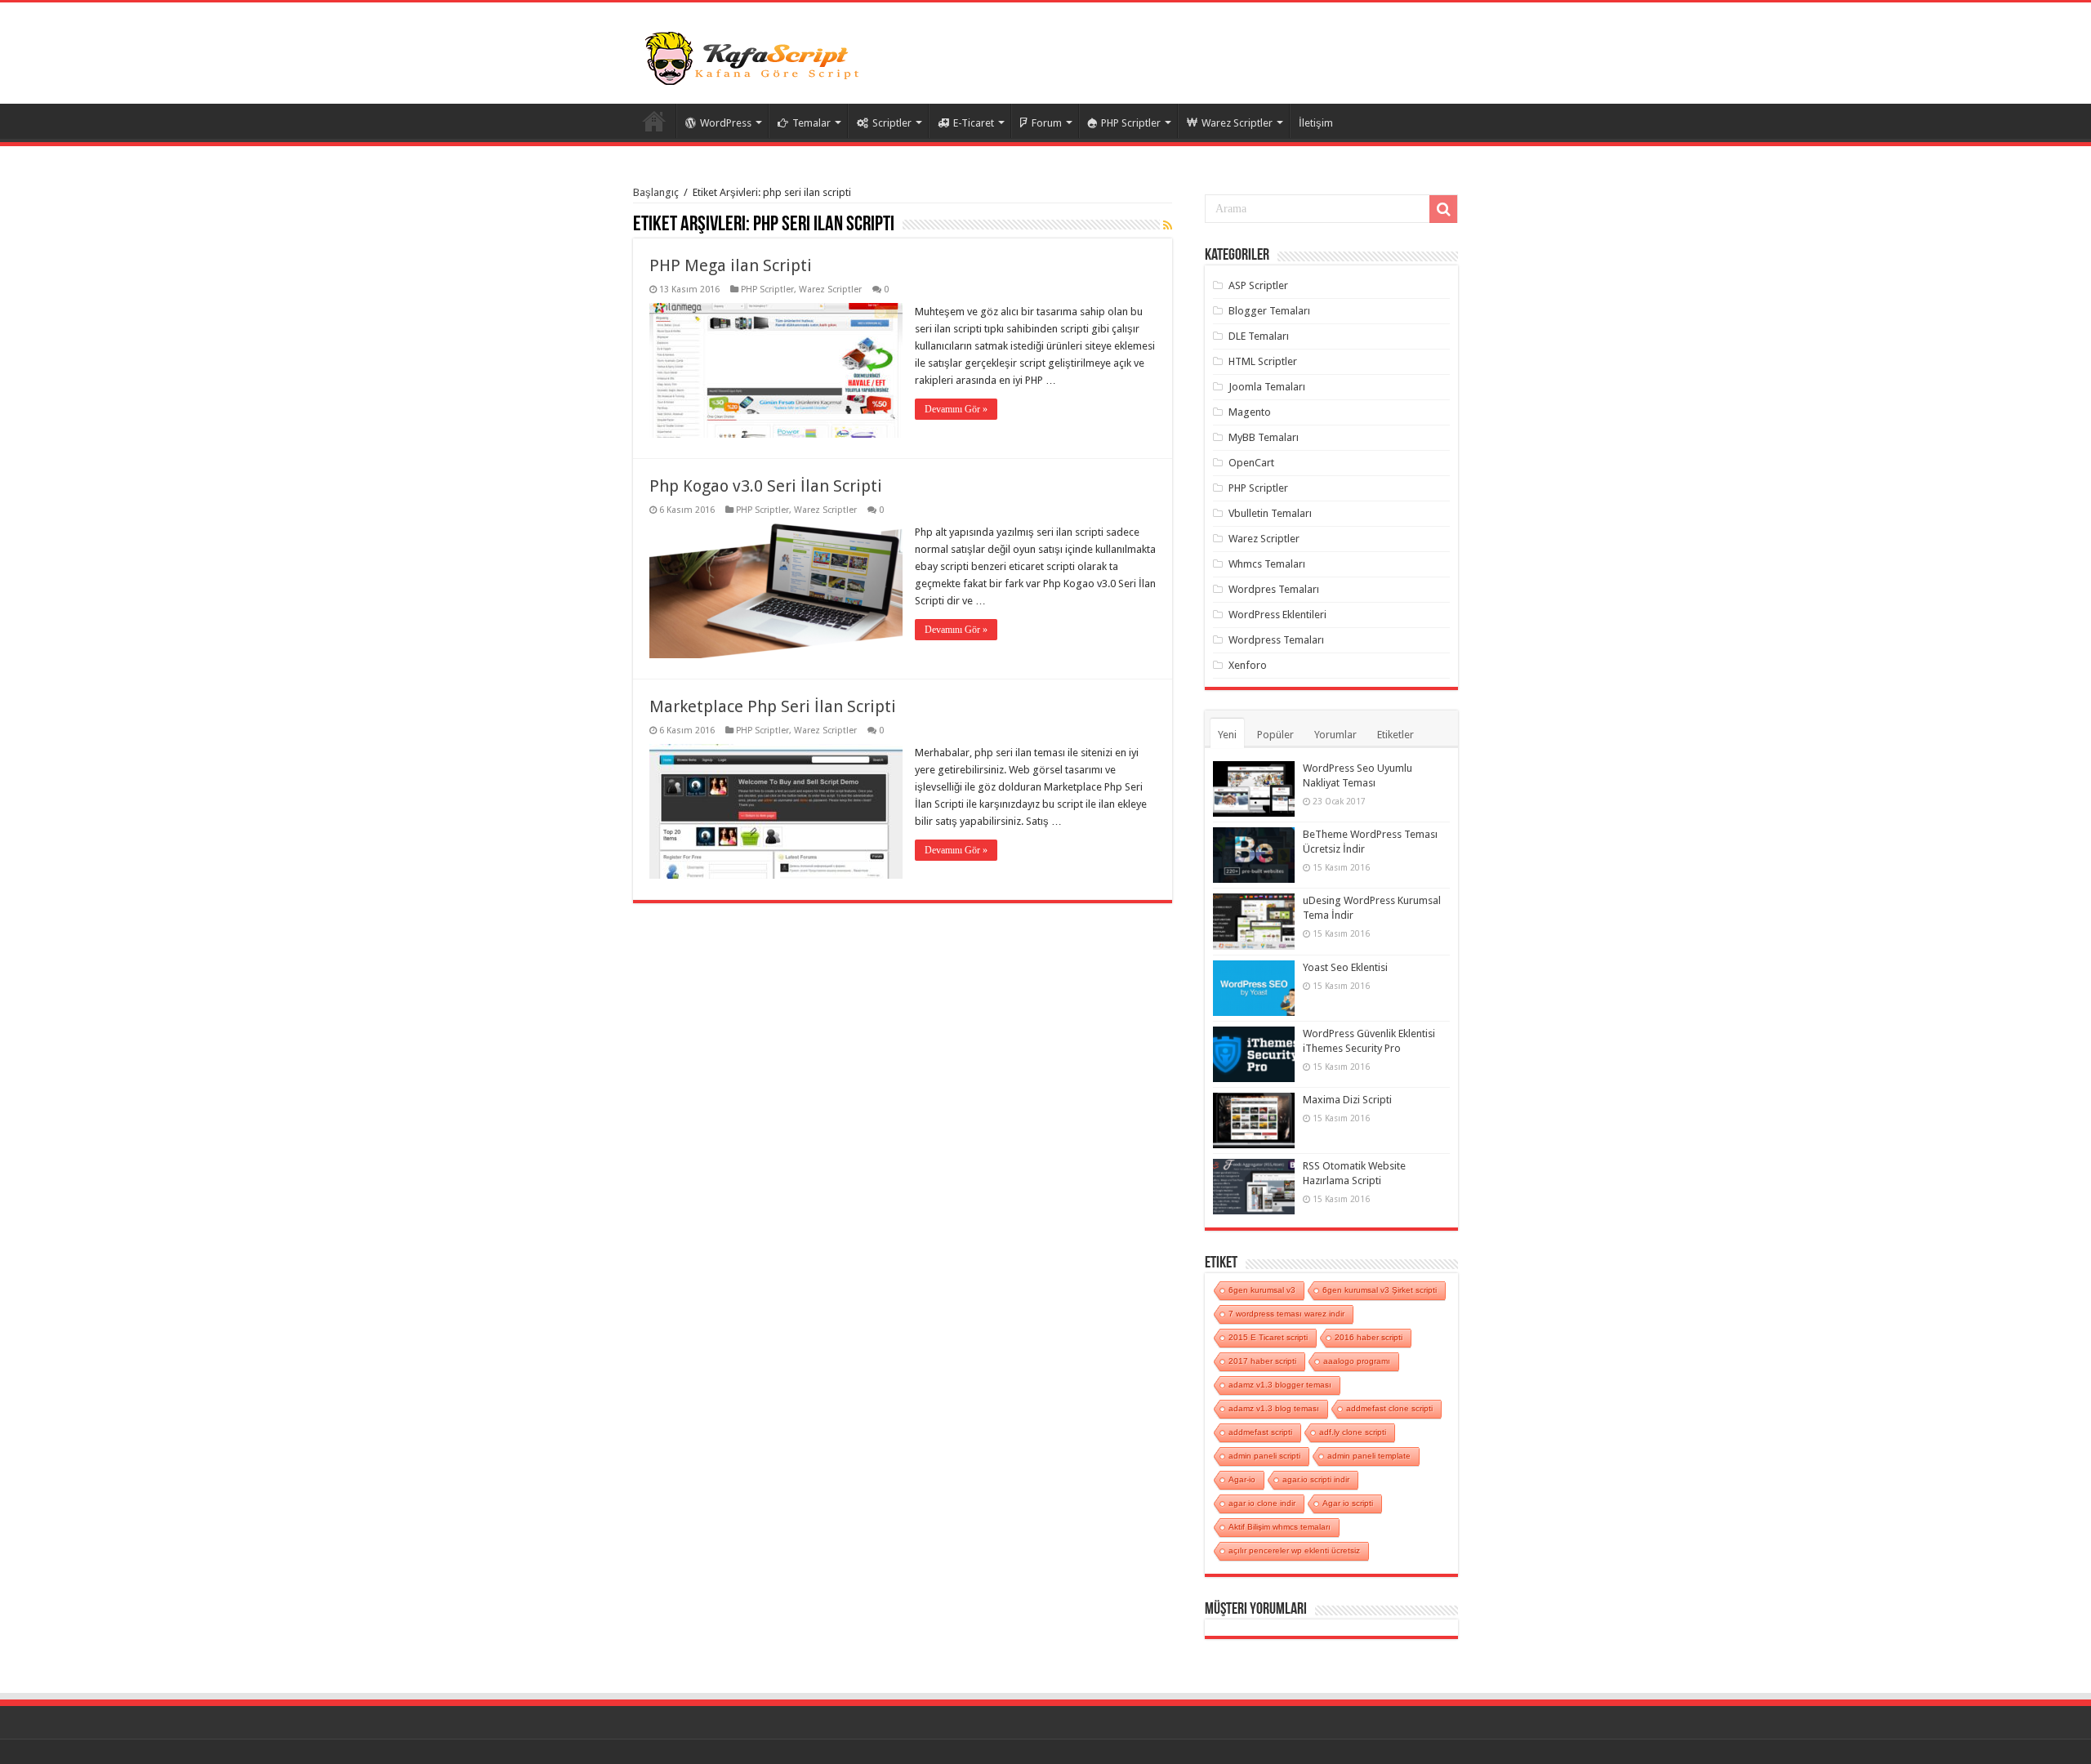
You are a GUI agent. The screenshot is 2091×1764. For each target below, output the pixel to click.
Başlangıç (656, 192)
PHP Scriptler (1131, 123)
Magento (1250, 412)
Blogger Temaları (1269, 311)
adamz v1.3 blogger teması (1280, 1385)
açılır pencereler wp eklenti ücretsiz (1294, 1550)
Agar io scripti (1348, 1503)
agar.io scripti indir (1316, 1479)
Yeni (1227, 735)
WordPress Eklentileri (1277, 615)
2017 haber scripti (1262, 1361)
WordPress (726, 123)
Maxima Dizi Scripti (1347, 1100)
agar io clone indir (1262, 1503)
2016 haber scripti (1369, 1337)
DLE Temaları (1259, 336)
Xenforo (1248, 665)
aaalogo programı (1357, 1361)
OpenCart (1251, 463)
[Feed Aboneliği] (1168, 225)
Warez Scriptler (1237, 123)
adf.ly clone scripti (1353, 1432)
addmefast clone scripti (1389, 1408)
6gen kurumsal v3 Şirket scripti (1380, 1290)
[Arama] (1443, 209)
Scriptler (892, 123)
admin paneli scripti (1264, 1456)
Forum (1047, 123)
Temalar (811, 123)
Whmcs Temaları (1267, 564)
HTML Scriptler (1263, 361)
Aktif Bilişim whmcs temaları (1280, 1527)
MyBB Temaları (1264, 437)
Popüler (1275, 735)
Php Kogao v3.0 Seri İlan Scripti (766, 486)
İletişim (1316, 123)
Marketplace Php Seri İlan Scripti (773, 706)
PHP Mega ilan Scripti (731, 265)
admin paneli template (1369, 1456)
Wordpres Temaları (1274, 589)
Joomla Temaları (1267, 387)
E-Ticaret (974, 123)
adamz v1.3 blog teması (1274, 1408)
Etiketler (1395, 735)
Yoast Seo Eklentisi (1345, 967)
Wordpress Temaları (1276, 640)
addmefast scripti (1260, 1432)
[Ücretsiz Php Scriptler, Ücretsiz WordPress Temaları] (756, 56)
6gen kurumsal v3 (1262, 1290)
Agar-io (1242, 1479)
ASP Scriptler (1258, 285)
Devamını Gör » (956, 409)
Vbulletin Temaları (1270, 513)
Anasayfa (654, 121)
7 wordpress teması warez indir (1286, 1314)
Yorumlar (1335, 735)
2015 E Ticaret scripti (1268, 1337)
